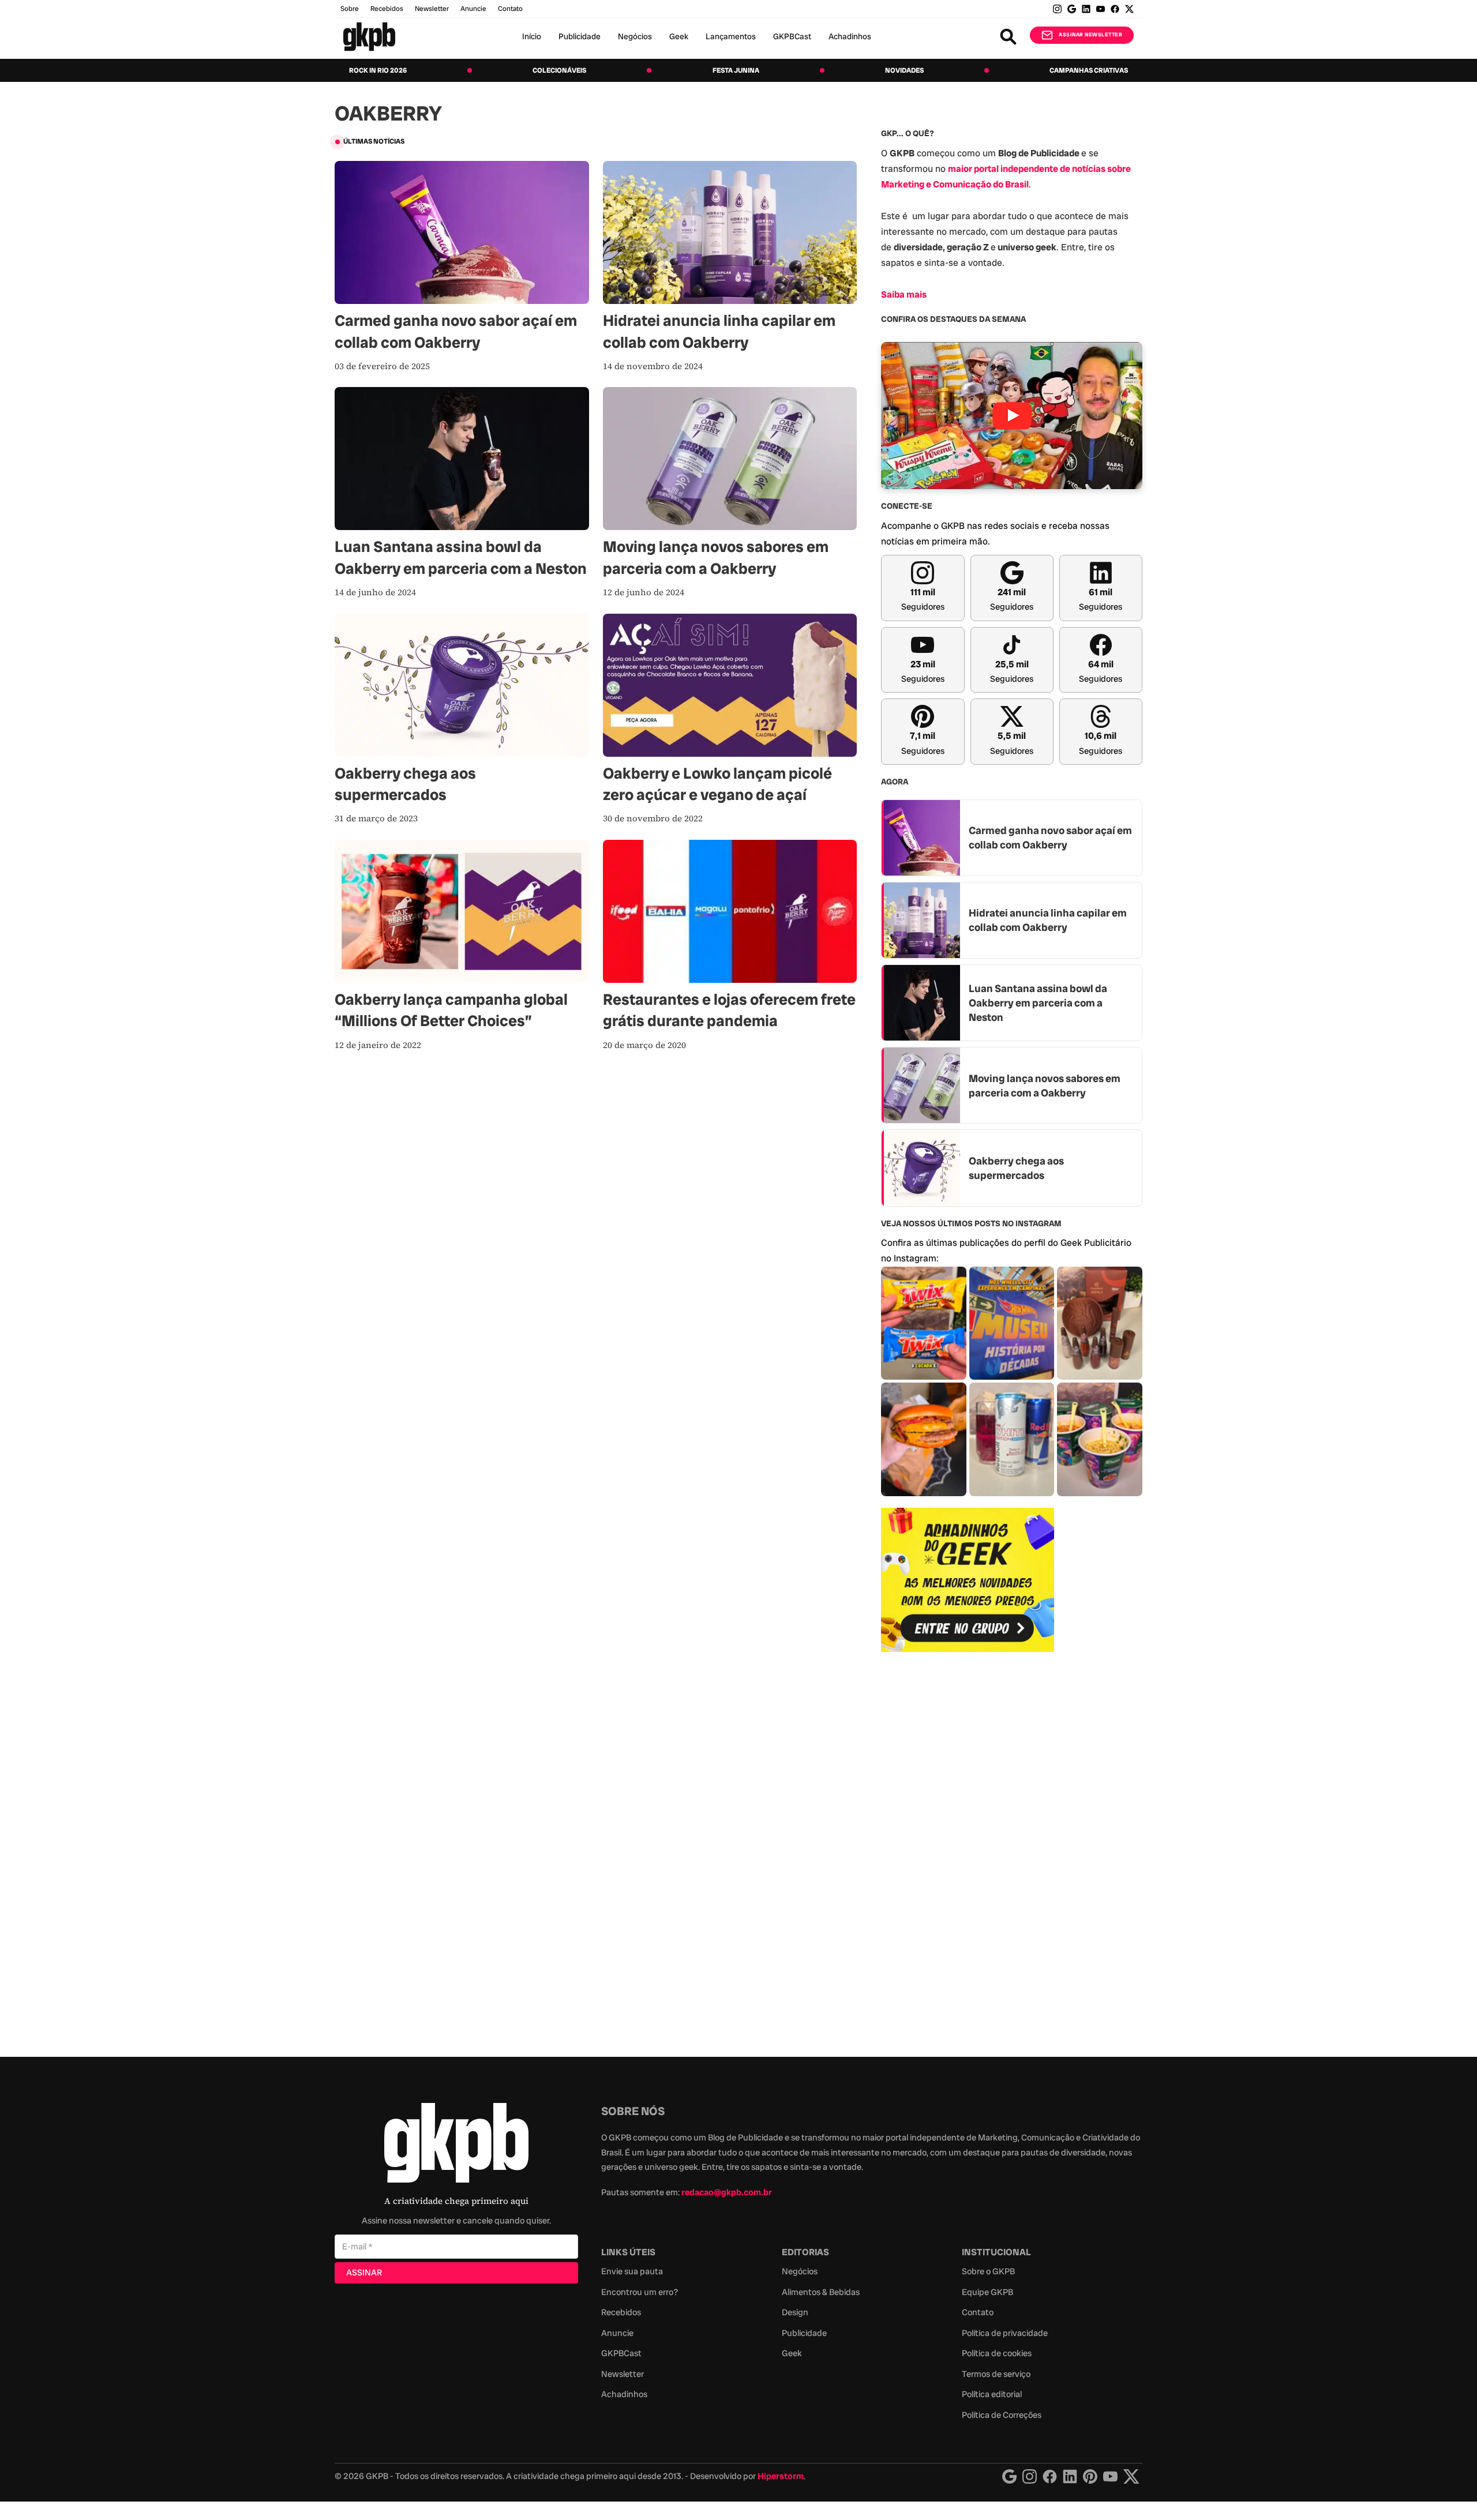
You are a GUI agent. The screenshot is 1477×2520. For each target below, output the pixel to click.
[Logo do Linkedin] (1070, 2476)
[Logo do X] (1131, 2476)
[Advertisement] (968, 1848)
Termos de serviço (996, 2374)
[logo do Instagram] (1009, 2476)
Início (532, 36)
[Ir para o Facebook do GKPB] (1115, 9)
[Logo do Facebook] (1050, 2476)
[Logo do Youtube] (1110, 2476)
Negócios (635, 36)
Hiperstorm (781, 2476)
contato (510, 9)
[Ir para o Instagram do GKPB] (1057, 9)
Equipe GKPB (987, 2292)
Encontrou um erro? (640, 2292)
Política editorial (992, 2394)
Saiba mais (904, 294)
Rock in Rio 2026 (378, 70)
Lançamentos (731, 36)
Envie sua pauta (632, 2271)
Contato (978, 2312)
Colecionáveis (559, 70)
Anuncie (473, 9)
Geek (679, 36)
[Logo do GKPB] (456, 2145)
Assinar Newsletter (1090, 35)
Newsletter (432, 9)
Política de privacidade (1005, 2333)
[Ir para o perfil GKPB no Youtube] (1101, 9)
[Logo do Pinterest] (1090, 2476)
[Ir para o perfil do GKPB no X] (1129, 9)
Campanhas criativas (1089, 70)
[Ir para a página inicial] (369, 37)
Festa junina (736, 70)
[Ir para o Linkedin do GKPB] (1086, 9)
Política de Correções (1002, 2415)
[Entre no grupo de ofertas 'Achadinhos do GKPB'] (968, 1580)
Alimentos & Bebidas (821, 2292)
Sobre (350, 9)
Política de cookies (997, 2353)
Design (795, 2312)
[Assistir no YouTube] (1012, 416)
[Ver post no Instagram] (924, 1323)
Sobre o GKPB (988, 2271)
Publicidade (580, 36)
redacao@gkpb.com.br (727, 2192)
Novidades (904, 70)
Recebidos (387, 9)
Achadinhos (850, 36)
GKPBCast (792, 36)
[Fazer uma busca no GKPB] (1008, 37)
